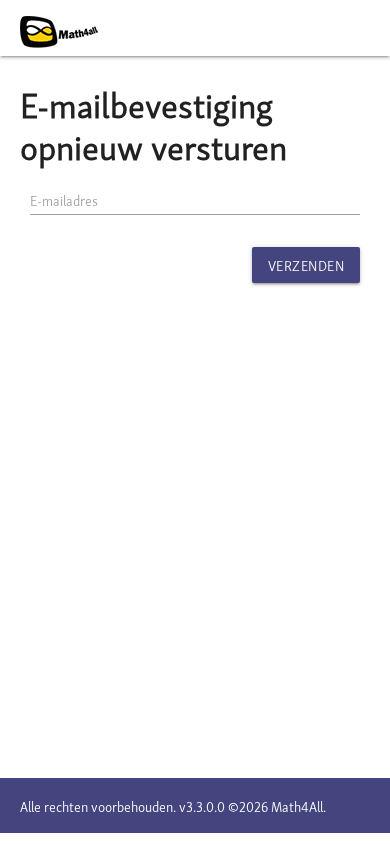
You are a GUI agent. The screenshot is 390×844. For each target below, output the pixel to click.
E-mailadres (64, 199)
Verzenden (306, 264)
